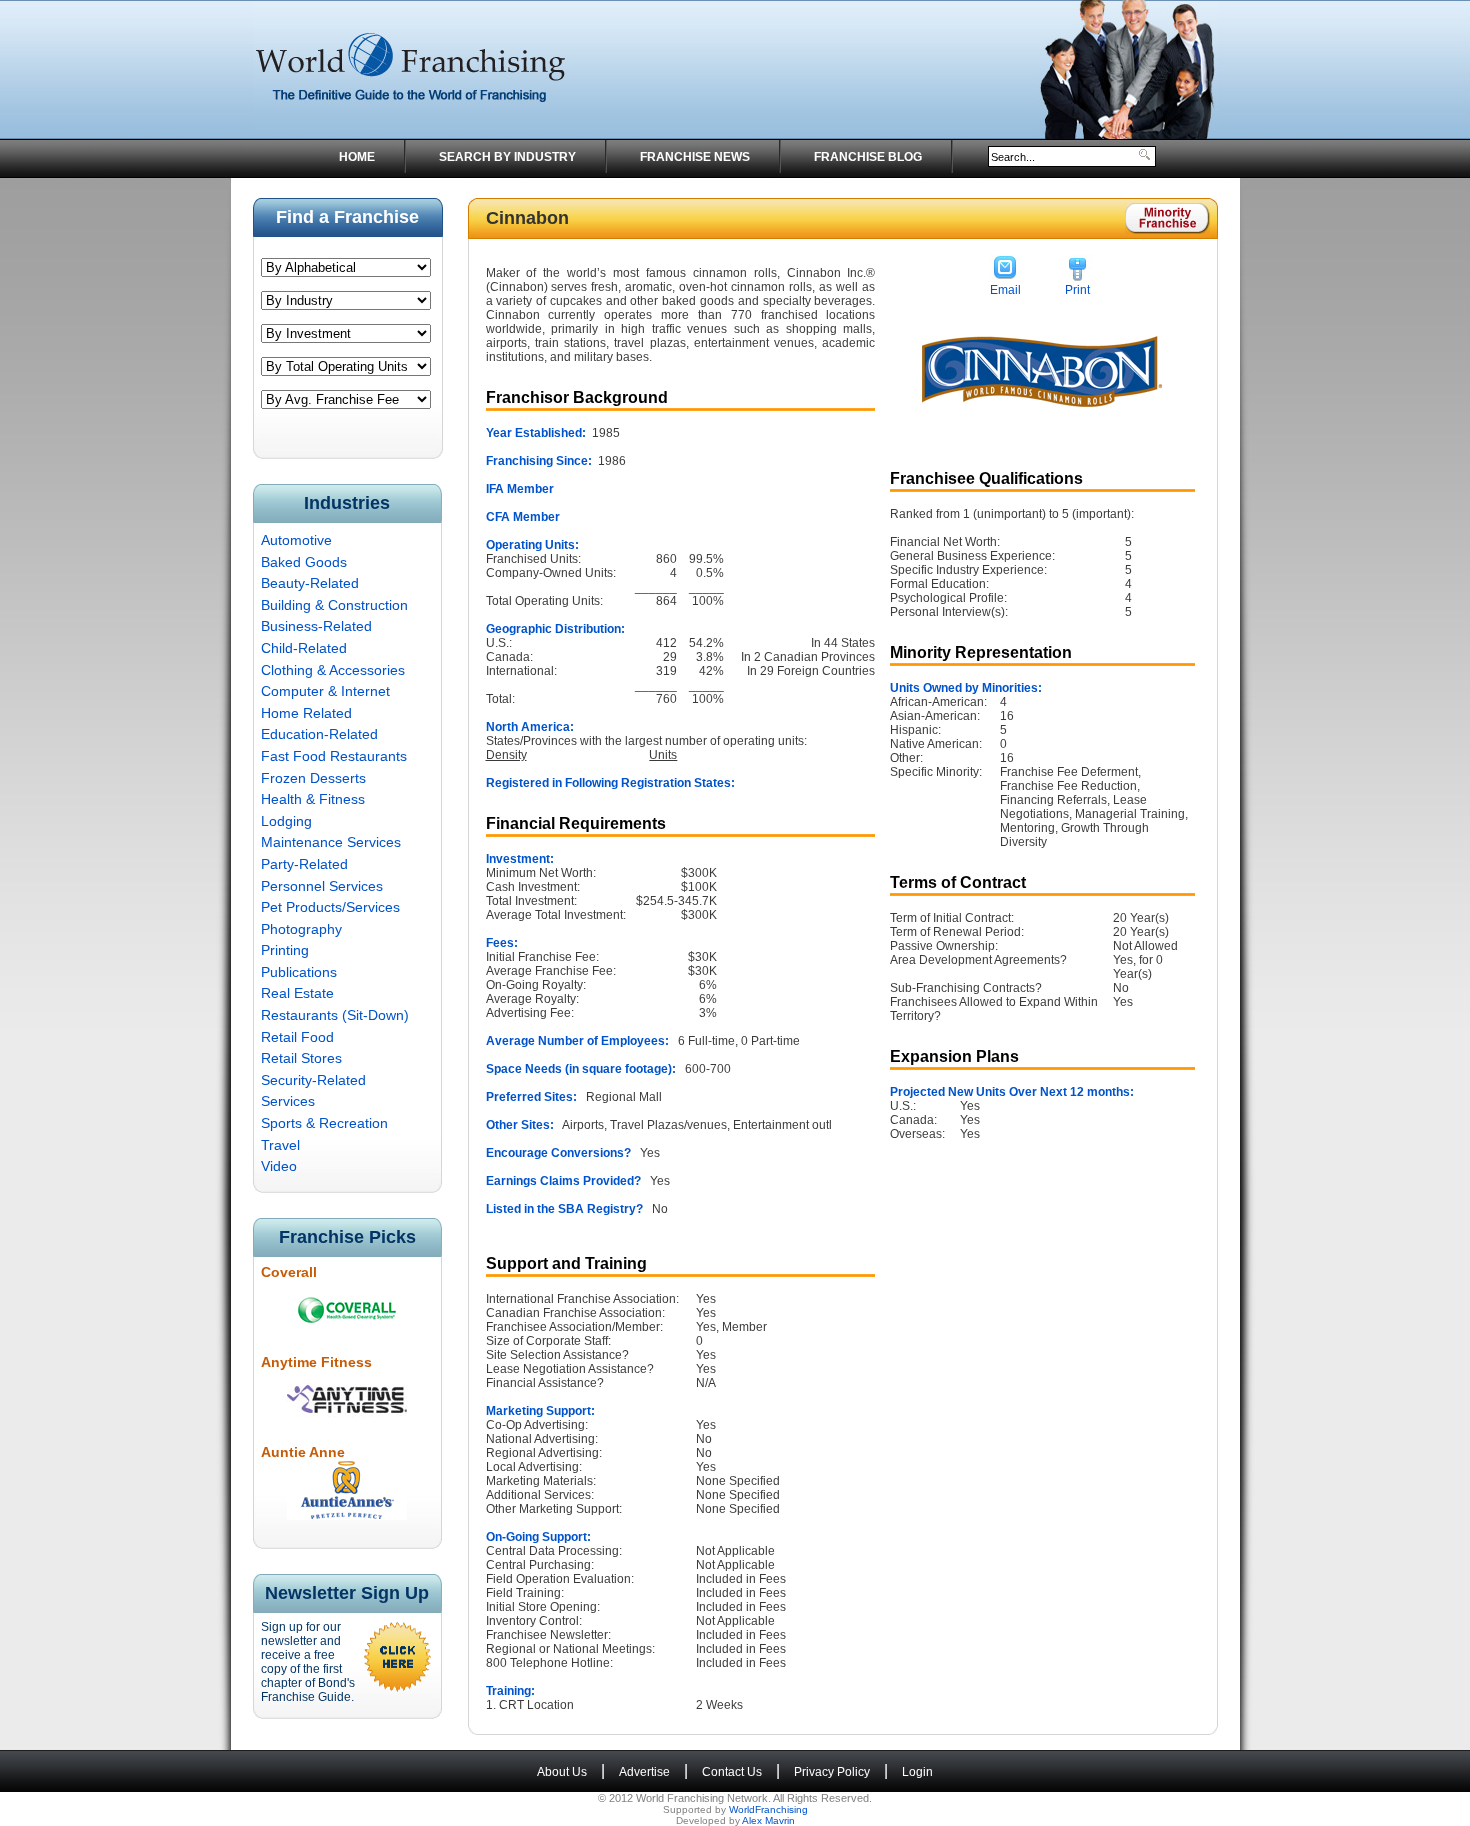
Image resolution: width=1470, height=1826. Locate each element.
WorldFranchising (768, 1809)
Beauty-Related (310, 583)
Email (1005, 290)
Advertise (644, 1772)
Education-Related (319, 734)
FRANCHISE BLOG (868, 157)
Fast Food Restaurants (334, 756)
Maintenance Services (331, 842)
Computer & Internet (325, 691)
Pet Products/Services (330, 907)
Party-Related (304, 864)
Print (1077, 290)
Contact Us (732, 1772)
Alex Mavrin (768, 1820)
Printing (285, 950)
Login (917, 1772)
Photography (301, 929)
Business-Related (316, 626)
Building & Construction (334, 605)
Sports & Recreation (324, 1123)
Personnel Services (322, 886)
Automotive (296, 540)
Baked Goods (304, 562)
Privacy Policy (832, 1772)
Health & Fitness (313, 799)
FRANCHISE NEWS (695, 157)
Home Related (306, 713)
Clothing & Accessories (333, 670)
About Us (562, 1772)
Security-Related (313, 1080)
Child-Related (304, 648)
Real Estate (297, 993)
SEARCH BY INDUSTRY (507, 157)
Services (288, 1101)
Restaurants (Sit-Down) (335, 1015)
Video (279, 1166)
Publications (299, 972)
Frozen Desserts (313, 778)
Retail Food (297, 1037)
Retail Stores (301, 1058)
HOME (357, 157)
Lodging (286, 821)
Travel (280, 1145)
